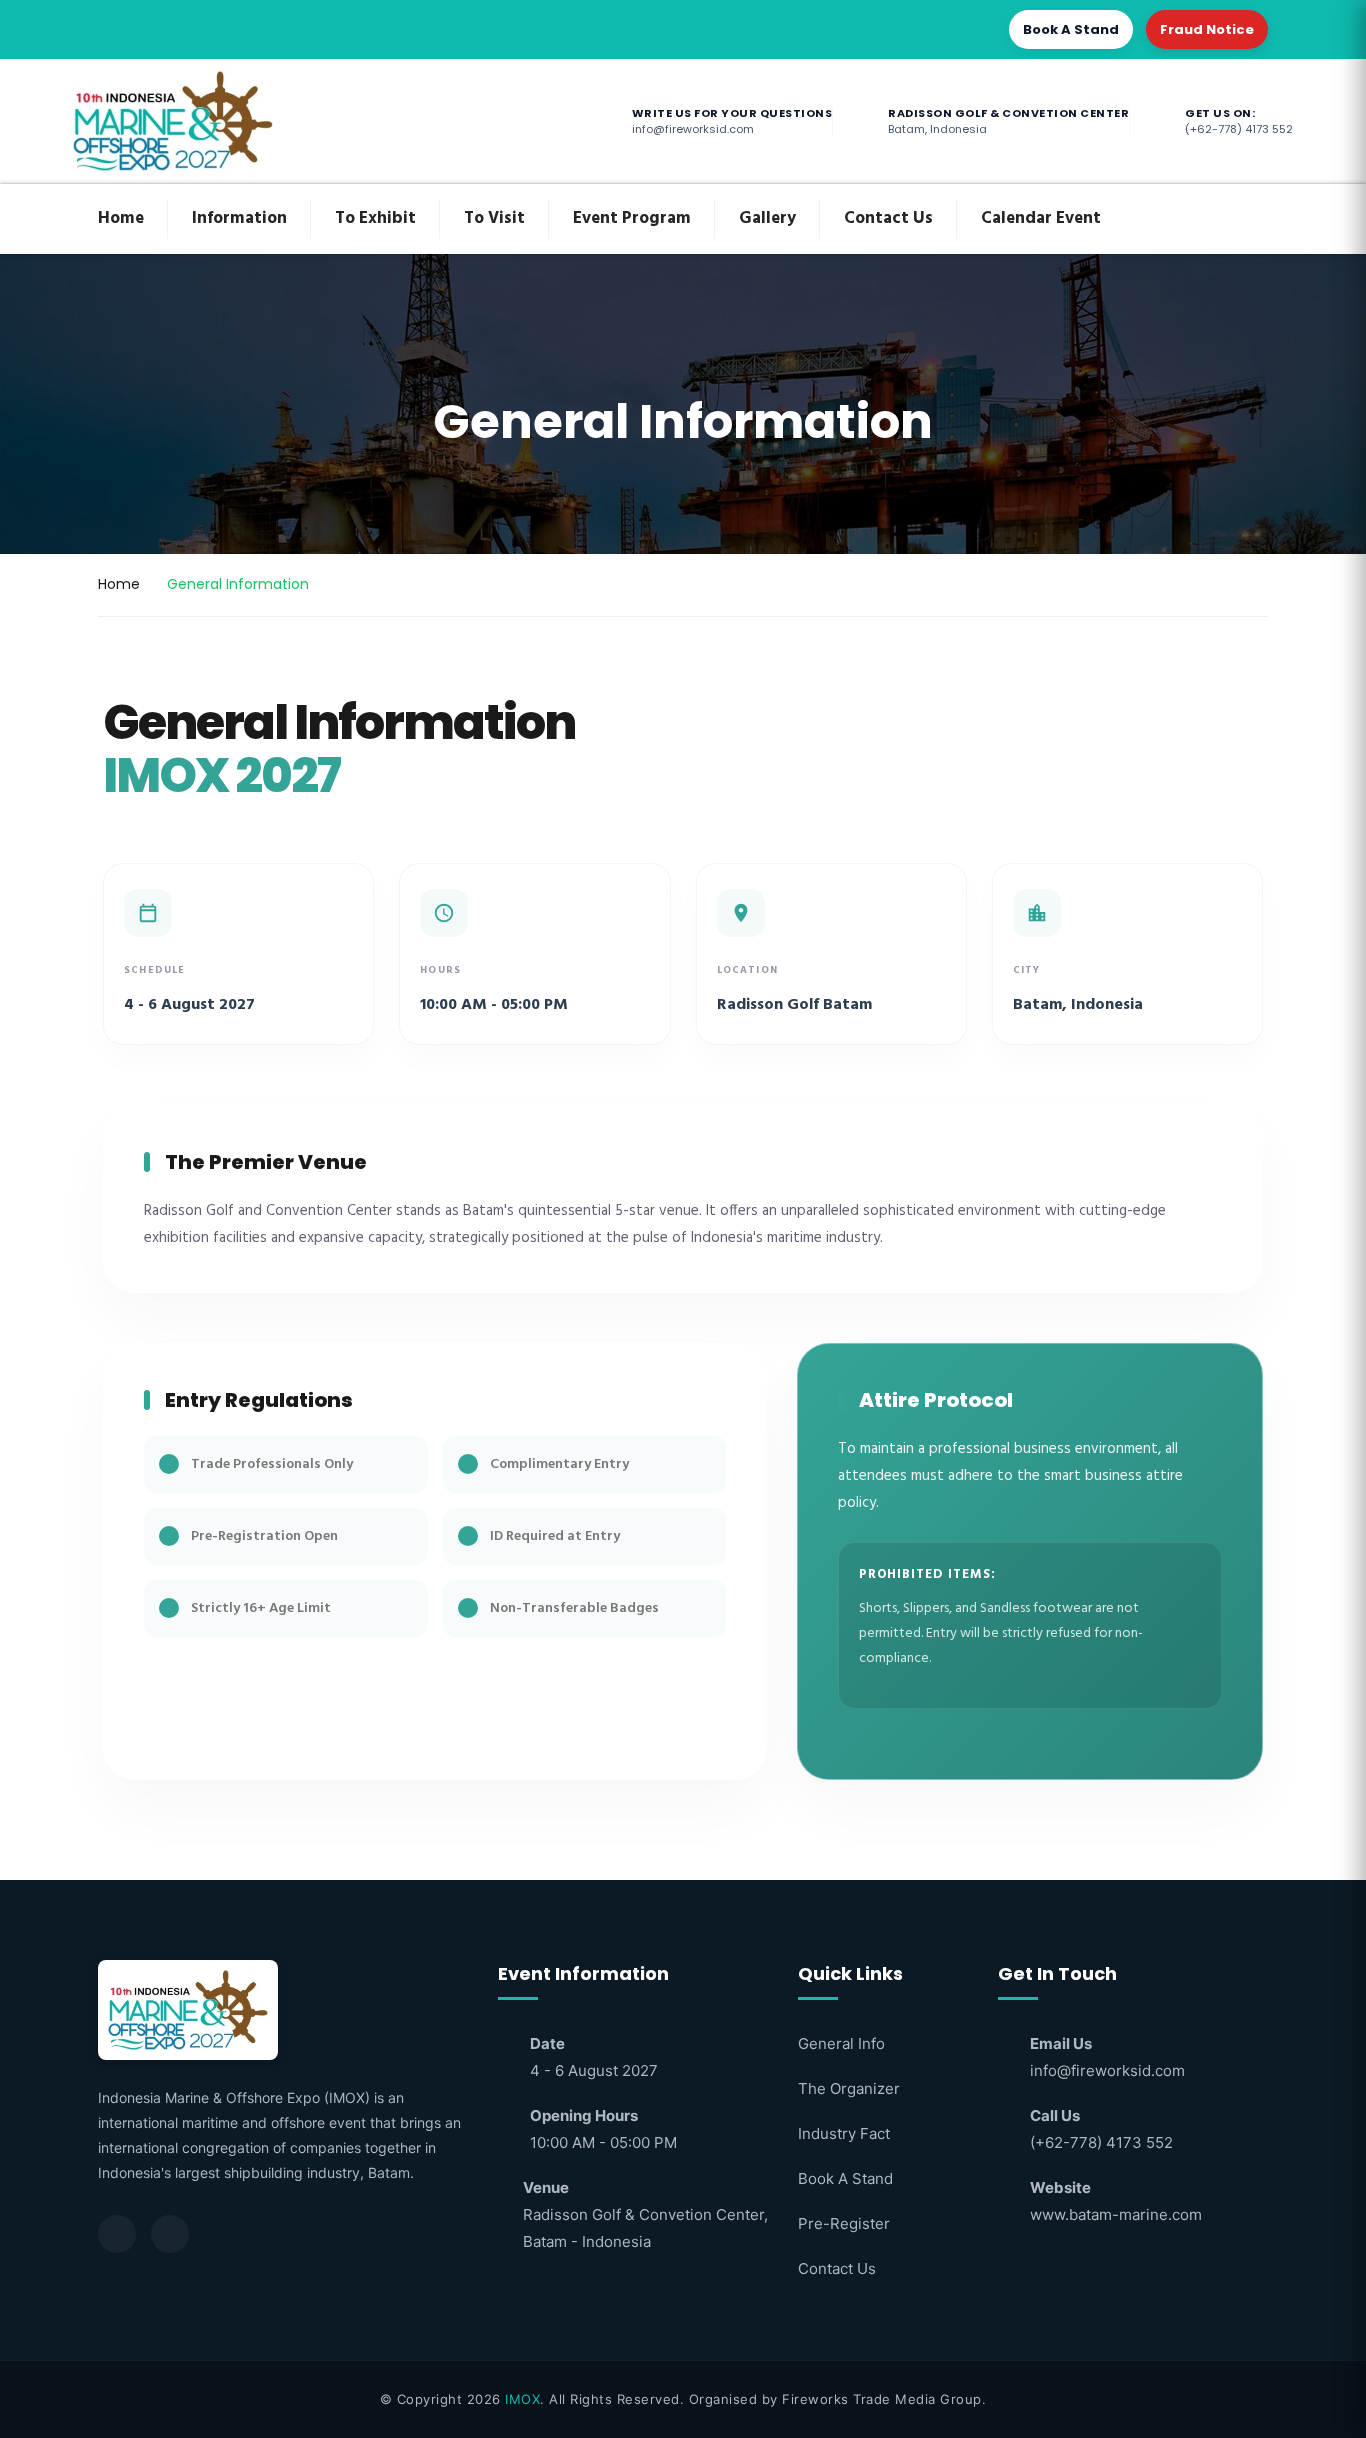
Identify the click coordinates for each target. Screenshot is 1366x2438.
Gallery (767, 218)
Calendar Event (1041, 218)
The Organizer (849, 2088)
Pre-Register (844, 2223)
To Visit (494, 218)
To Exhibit (375, 218)
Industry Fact (844, 2133)
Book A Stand (1071, 29)
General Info (841, 2043)
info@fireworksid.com (1107, 2070)
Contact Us (888, 218)
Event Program (632, 218)
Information (239, 218)
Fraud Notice (1207, 29)
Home (121, 218)
